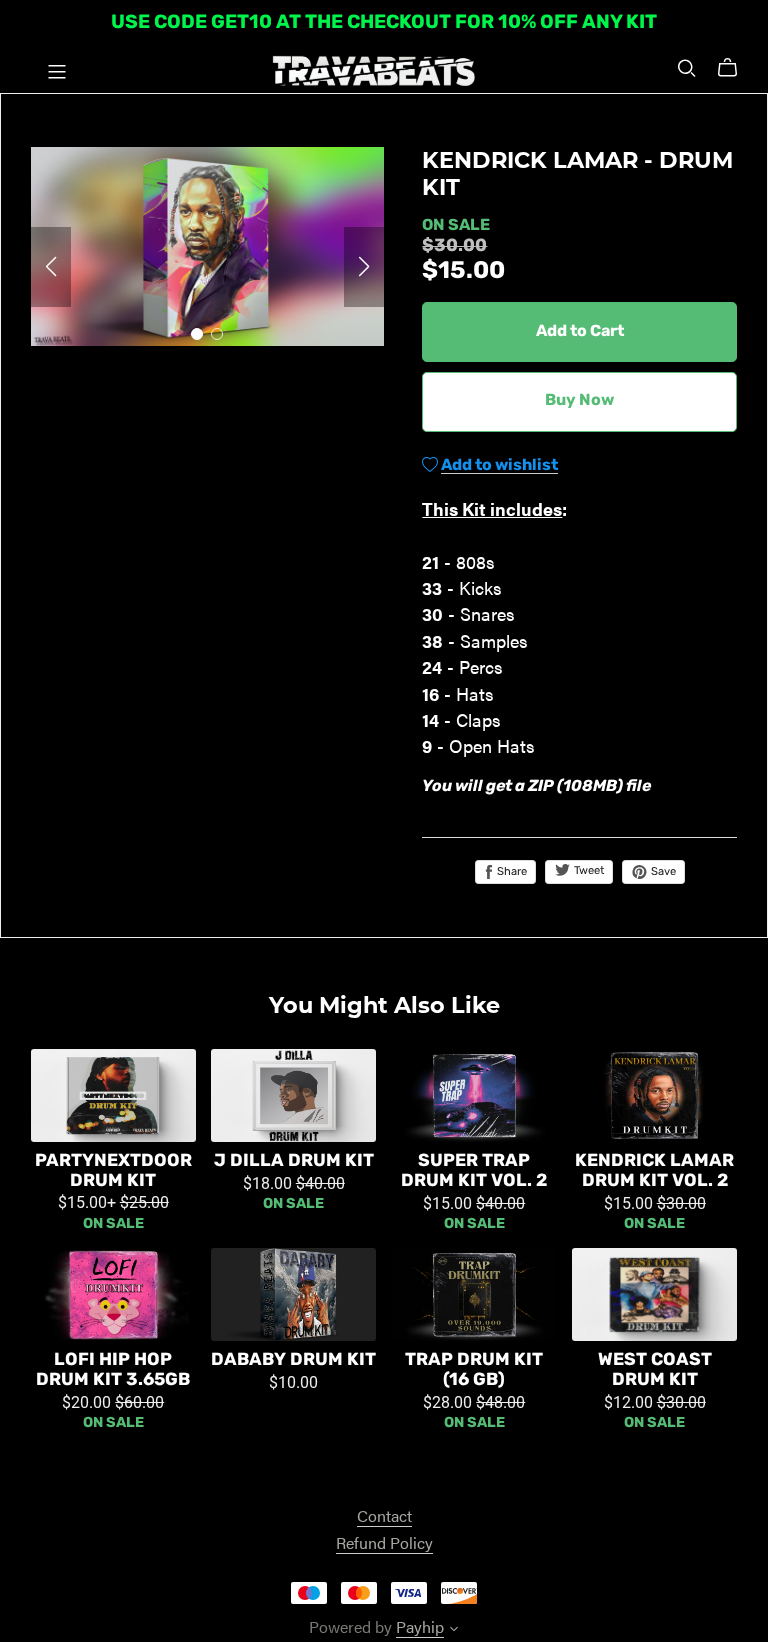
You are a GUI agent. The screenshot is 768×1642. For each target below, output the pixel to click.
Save (662, 872)
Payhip (420, 1626)
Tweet (587, 871)
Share (510, 872)
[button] (51, 267)
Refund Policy (384, 1542)
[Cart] (735, 68)
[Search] (687, 67)
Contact (384, 1515)
